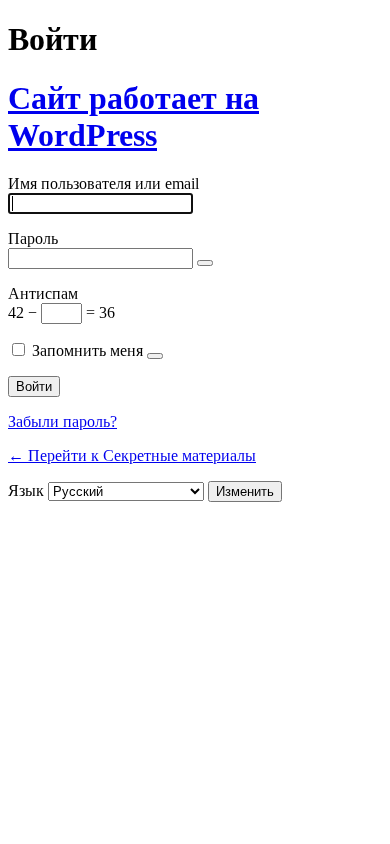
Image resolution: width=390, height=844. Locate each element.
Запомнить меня (87, 350)
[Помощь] (155, 356)
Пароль (33, 238)
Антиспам (43, 293)
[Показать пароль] (205, 263)
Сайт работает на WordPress (133, 116)
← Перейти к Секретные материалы (132, 455)
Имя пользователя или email (103, 183)
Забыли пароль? (62, 421)
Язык (26, 490)
